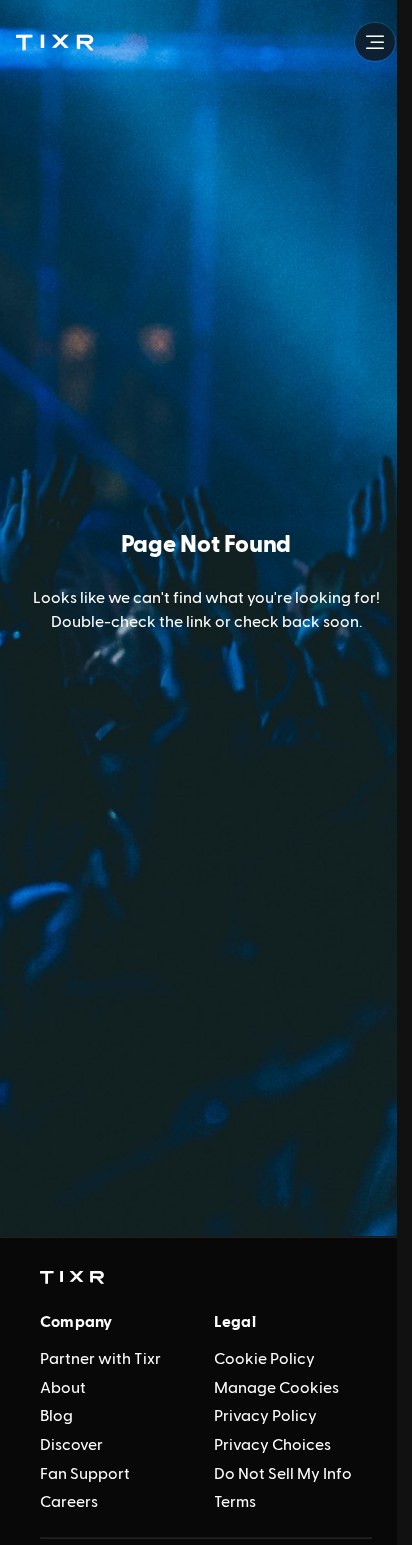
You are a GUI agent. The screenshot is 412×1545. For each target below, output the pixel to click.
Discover (71, 1445)
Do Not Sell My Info (283, 1474)
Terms (235, 1502)
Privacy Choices (272, 1445)
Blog (56, 1416)
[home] (72, 1278)
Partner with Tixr (100, 1359)
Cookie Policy (264, 1359)
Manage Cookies (276, 1388)
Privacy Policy (265, 1416)
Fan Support (85, 1474)
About (63, 1388)
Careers (69, 1502)
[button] (54, 42)
